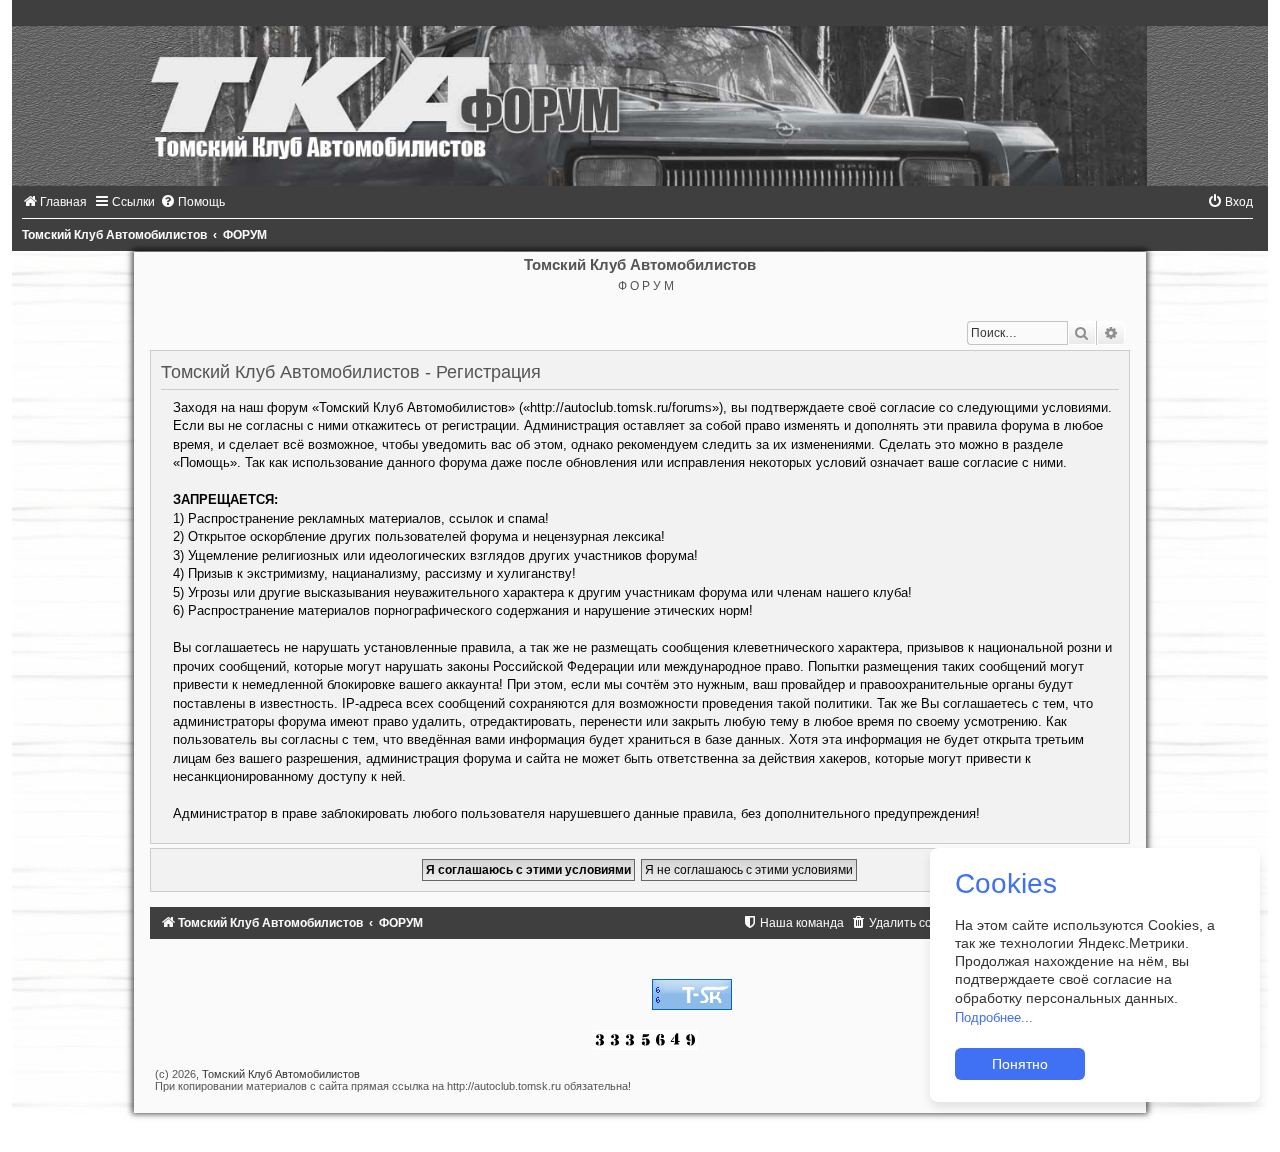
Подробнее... (994, 1017)
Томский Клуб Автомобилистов (281, 1074)
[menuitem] (54, 202)
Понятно (1020, 1064)
